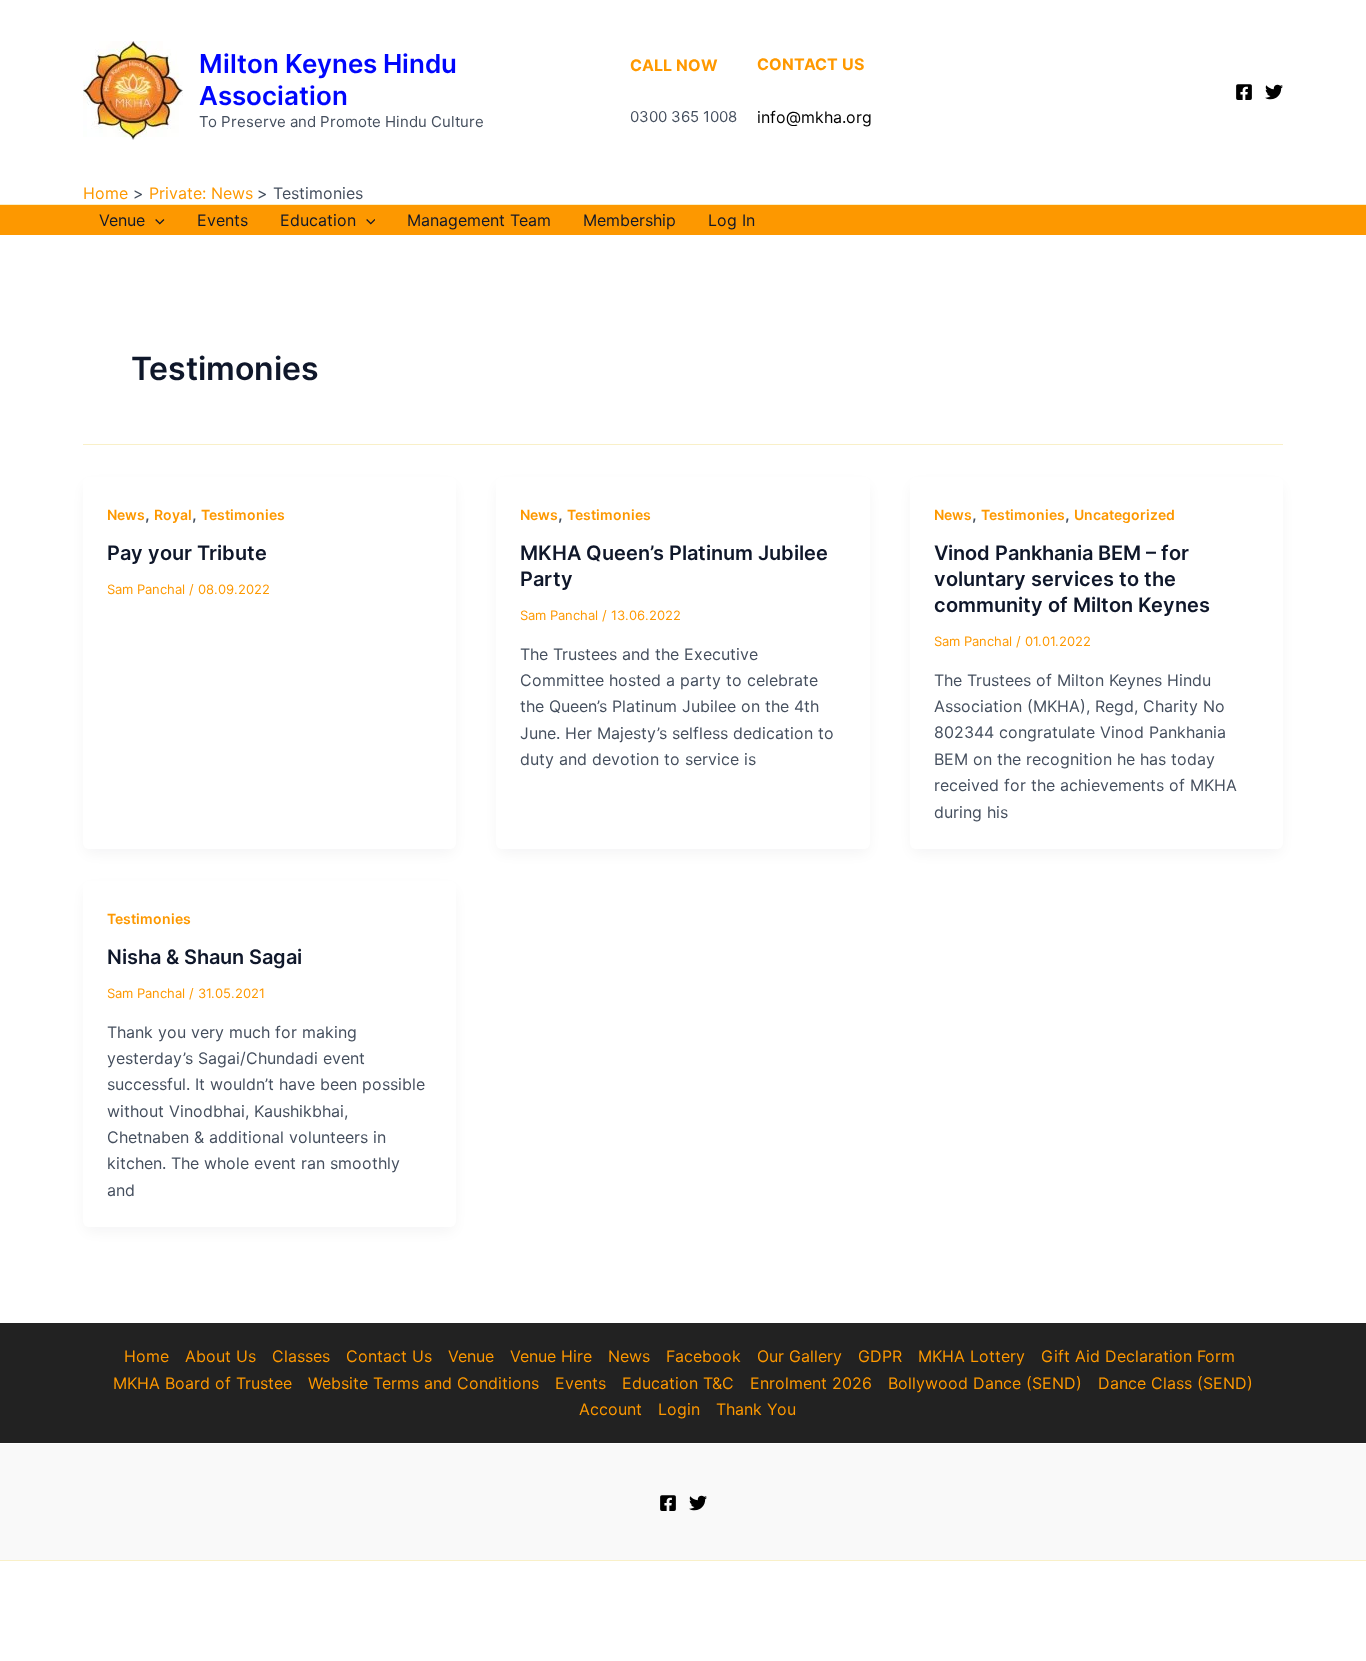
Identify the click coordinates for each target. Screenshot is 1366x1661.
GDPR (880, 1356)
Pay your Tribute (187, 553)
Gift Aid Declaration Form (1138, 1356)
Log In (731, 220)
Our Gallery (799, 1356)
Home (146, 1356)
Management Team (479, 220)
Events (222, 220)
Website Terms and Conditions (423, 1383)
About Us (220, 1356)
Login (679, 1409)
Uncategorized (1124, 514)
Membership (629, 220)
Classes (301, 1356)
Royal (173, 514)
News (126, 514)
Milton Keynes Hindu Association (328, 79)
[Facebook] (1244, 92)
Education (318, 220)
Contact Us (389, 1356)
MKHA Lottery (971, 1356)
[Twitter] (1274, 92)
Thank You (756, 1409)
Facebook (703, 1356)
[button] (155, 220)
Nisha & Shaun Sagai (204, 957)
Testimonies (243, 514)
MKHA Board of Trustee (202, 1383)
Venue (122, 220)
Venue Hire (551, 1356)
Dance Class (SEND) (1175, 1383)
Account (610, 1409)
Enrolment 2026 (811, 1383)
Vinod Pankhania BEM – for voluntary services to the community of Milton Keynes (1072, 579)
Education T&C (678, 1383)
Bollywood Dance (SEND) (985, 1383)
